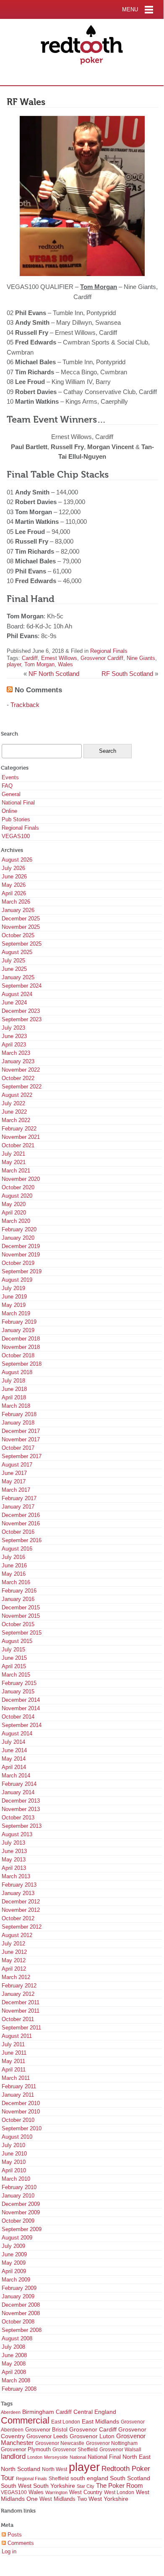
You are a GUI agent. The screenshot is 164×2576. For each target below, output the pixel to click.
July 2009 (13, 2246)
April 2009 (14, 2271)
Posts (14, 2535)
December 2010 (21, 2103)
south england (89, 2478)
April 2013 (14, 1868)
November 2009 (21, 2212)
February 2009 (19, 2288)
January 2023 (18, 1061)
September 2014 (22, 1725)
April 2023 (14, 1045)
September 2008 (22, 2330)
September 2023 (22, 1019)
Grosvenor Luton (92, 2436)
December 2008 (21, 2305)
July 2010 (13, 2145)
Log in (9, 2551)
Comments (20, 2543)
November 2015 (21, 1616)
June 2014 (14, 1750)
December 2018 (21, 1339)
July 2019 (13, 1288)
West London (119, 2492)
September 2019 (22, 1271)
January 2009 (18, 2296)
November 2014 (21, 1708)
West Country (86, 2492)
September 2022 (22, 1087)
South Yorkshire (54, 2486)
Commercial (25, 2420)
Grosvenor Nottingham (112, 2443)
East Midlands (100, 2421)
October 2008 (18, 2322)
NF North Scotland (54, 674)
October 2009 (18, 2221)
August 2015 (17, 1641)
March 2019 (16, 1313)
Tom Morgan (39, 664)
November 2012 (21, 1910)
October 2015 (18, 1624)
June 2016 (14, 1565)
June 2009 (14, 2254)
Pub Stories (16, 819)
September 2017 (22, 1456)
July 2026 (13, 868)
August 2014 (17, 1734)
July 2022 (13, 1103)
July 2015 (13, 1649)
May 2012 (14, 1960)
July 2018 (13, 1381)
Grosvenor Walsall (120, 2450)
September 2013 (22, 1826)
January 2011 (18, 2095)
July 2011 (13, 2044)
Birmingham (38, 2412)
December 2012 (21, 1902)
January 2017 (18, 1507)
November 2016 (21, 1523)
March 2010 (16, 2179)
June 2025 (14, 969)
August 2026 (17, 860)
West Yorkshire (108, 2499)
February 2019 (19, 1322)
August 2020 (17, 1196)
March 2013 (16, 1876)
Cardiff (30, 658)
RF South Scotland (127, 674)
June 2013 (14, 1851)
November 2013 (21, 1809)
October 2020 (18, 1187)
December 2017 (21, 1431)
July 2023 (13, 1028)
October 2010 (18, 2120)
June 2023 (14, 1036)
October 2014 (18, 1717)
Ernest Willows (59, 658)
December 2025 (21, 919)
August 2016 (17, 1549)
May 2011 (13, 2061)
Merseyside (56, 2457)
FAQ (7, 786)
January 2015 (18, 1691)
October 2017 (18, 1448)
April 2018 (14, 1397)
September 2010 (22, 2128)
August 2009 (17, 2238)
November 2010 (21, 2112)
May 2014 (14, 1759)
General (11, 794)
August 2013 (17, 1834)
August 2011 (17, 2036)
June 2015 (14, 1658)
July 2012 (13, 1944)
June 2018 (14, 1389)
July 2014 (13, 1742)
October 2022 (18, 1078)
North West (55, 2469)
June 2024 (14, 1003)
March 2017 (16, 1490)
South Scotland (130, 2478)
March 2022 (16, 1120)
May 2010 (14, 2162)
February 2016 (19, 1591)
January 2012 (18, 1994)
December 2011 (21, 2002)
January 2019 (18, 1330)
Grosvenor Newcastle (60, 2443)
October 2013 (18, 1818)
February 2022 (19, 1129)
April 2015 (14, 1666)
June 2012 (14, 1952)
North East (137, 2457)
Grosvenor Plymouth (26, 2449)
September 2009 (22, 2229)
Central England (95, 2412)
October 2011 (18, 2019)
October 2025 (18, 935)
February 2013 (19, 1885)
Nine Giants (141, 658)
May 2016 (14, 1574)
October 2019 (18, 1263)
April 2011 (14, 2070)
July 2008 (13, 2347)
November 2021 (21, 1137)
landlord (13, 2456)
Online (9, 811)
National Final (18, 803)
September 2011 (21, 2028)
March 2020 (16, 1221)
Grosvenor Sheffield (75, 2450)
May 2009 (14, 2263)
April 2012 (14, 1969)
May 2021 (14, 1162)
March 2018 (16, 1406)
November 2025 (21, 927)
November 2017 (21, 1439)
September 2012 (22, 1927)
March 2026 (16, 902)
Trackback (25, 705)
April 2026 (14, 893)
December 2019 (21, 1246)
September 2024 (22, 986)
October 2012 (18, 1918)
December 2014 (21, 1700)
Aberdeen (11, 2412)
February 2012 (19, 1986)
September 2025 (22, 944)
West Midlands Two (63, 2499)
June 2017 (14, 1473)
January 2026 (18, 910)
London (35, 2457)
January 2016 (18, 1599)
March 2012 (16, 1977)
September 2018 (22, 1364)
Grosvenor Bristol (46, 2430)
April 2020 (14, 1213)
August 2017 (17, 1465)
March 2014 (16, 1776)
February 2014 (19, 1784)
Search (9, 734)
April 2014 (14, 1767)
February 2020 (19, 1229)
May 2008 (14, 2364)
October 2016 (18, 1532)
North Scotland (21, 2469)
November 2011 (21, 2011)
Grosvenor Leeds (47, 2436)
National (78, 2457)
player (14, 664)
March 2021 (16, 1171)
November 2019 (21, 1255)
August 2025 (17, 952)
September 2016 (22, 1540)
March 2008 (16, 2380)
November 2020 (21, 1179)
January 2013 (18, 1893)
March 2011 (16, 2078)
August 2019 (17, 1280)
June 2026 (14, 877)
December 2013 (21, 1801)
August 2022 (17, 1095)
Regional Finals (109, 651)
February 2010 (19, 2187)
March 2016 (16, 1582)
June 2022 (14, 1112)
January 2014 (18, 1792)
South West (16, 2486)
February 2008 (19, 2389)
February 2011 (19, 2086)
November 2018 (21, 1347)
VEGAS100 (16, 836)
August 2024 (17, 994)
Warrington (56, 2492)
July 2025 (13, 961)
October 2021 (18, 1145)
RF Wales (26, 102)
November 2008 (21, 2313)
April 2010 (14, 2170)
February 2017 (19, 1498)
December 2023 (21, 1011)
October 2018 (18, 1355)
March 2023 (16, 1053)
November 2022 (21, 1070)
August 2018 (17, 1372)
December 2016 (21, 1515)
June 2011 (14, 2053)
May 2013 (14, 1860)
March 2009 (16, 2280)
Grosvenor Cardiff (102, 658)
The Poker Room (120, 2486)
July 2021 (13, 1154)
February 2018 (19, 1414)
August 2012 (17, 1935)
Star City (86, 2486)
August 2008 (17, 2338)
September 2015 (22, 1633)
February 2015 (19, 1683)
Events (10, 777)
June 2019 (14, 1297)
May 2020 (14, 1204)
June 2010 (14, 2154)
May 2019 (14, 1305)
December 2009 (21, 2204)
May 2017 (14, 1481)
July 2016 (13, 1557)
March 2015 (16, 1675)
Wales (65, 664)
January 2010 (18, 2196)
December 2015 (21, 1607)
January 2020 (18, 1238)
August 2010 (17, 2137)
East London (66, 2422)
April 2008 (14, 2372)
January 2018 (18, 1423)
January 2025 (18, 977)
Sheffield (59, 2479)
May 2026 (14, 885)
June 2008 (14, 2355)
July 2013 (13, 1843)
